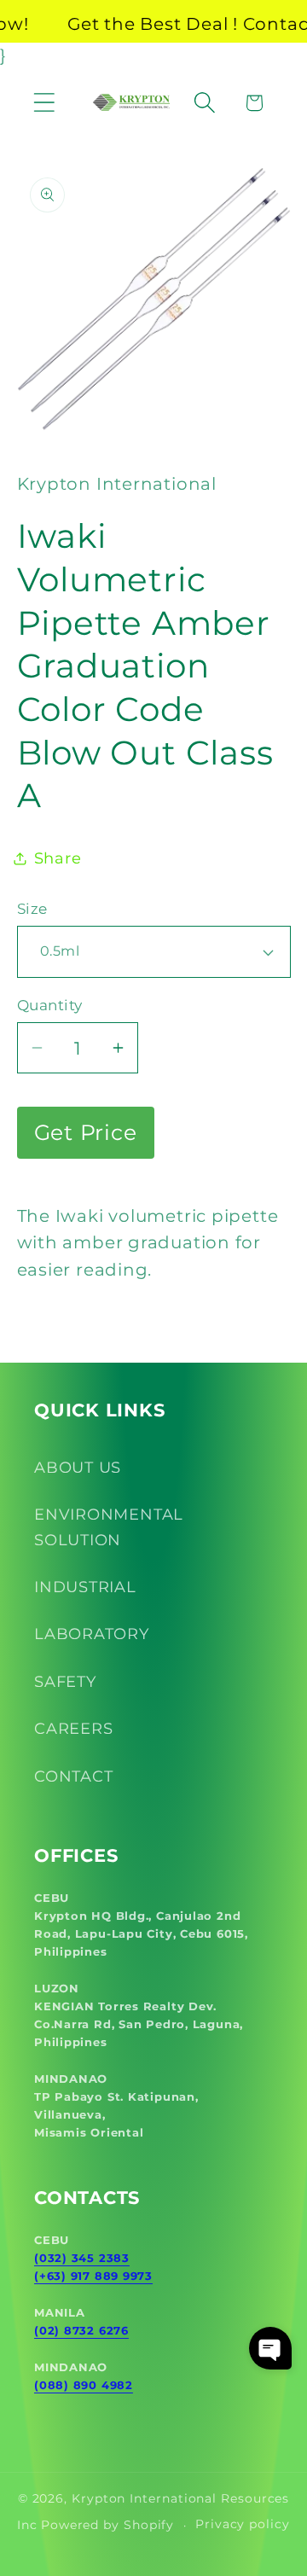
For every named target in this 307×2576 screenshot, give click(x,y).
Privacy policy (243, 2524)
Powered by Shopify (107, 2525)
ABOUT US (78, 1467)
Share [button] (58, 858)
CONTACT (73, 1776)
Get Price (86, 1132)
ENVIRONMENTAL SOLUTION (109, 1526)
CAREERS (73, 1728)
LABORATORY (92, 1634)
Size (32, 909)
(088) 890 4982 (84, 2385)
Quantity (50, 1005)
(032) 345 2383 (82, 2258)
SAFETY (65, 1681)
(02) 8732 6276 (81, 2330)
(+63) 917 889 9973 (93, 2276)
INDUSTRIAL (85, 1587)
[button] (44, 103)
